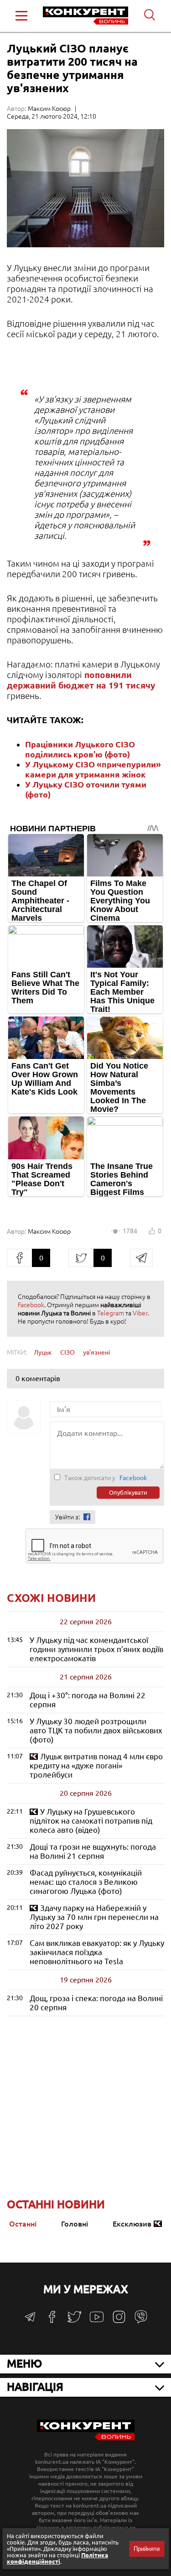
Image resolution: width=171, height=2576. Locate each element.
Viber (140, 1313)
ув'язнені (97, 1352)
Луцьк (43, 1352)
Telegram (111, 1313)
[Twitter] (74, 2321)
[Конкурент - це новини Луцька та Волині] (86, 2438)
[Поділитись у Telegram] (141, 1258)
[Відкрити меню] (21, 16)
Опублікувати (128, 1493)
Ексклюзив (132, 2224)
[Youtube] (97, 2322)
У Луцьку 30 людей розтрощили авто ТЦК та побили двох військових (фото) (96, 1730)
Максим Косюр (49, 109)
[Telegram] (30, 2320)
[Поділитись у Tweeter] (81, 1258)
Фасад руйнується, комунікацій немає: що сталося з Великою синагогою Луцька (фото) (86, 1882)
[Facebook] (52, 2320)
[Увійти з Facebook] (87, 1517)
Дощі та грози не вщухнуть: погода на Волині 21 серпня (93, 1851)
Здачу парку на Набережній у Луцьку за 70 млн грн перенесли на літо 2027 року (94, 1917)
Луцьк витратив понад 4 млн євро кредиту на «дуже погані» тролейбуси (96, 1765)
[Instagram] (119, 2321)
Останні (23, 2224)
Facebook (31, 1305)
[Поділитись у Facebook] (19, 1258)
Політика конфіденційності (57, 2558)
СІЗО (67, 1352)
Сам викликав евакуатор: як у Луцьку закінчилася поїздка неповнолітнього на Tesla (97, 1952)
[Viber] (141, 2321)
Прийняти (147, 2549)
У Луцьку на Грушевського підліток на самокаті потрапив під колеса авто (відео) (91, 1821)
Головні (75, 2224)
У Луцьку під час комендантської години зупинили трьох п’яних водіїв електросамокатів (96, 1649)
